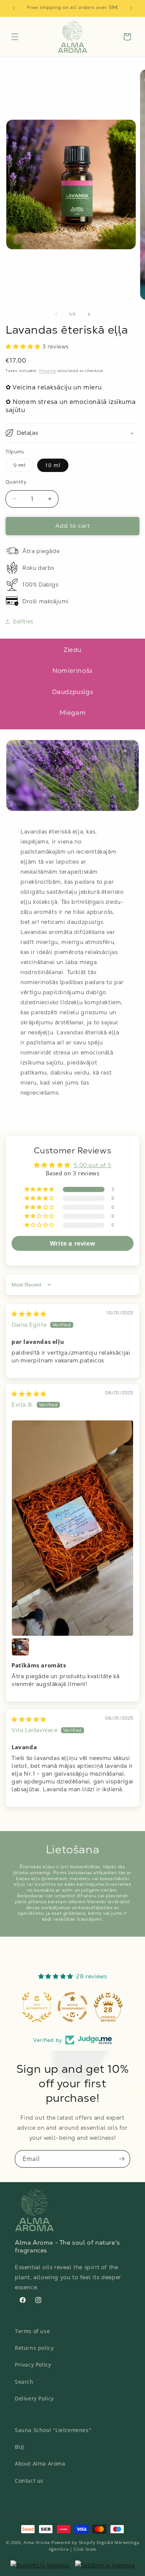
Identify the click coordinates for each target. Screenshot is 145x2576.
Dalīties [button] (23, 621)
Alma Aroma (37, 2542)
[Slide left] (56, 314)
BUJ (20, 2447)
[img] (29, 1314)
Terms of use (32, 2331)
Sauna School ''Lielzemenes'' (53, 2430)
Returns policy (34, 2348)
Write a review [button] (72, 1243)
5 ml (23, 467)
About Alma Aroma (40, 2463)
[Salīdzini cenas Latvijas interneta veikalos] (40, 2565)
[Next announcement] (131, 8)
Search (24, 2382)
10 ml (53, 465)
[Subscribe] (122, 2159)
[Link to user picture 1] (72, 1528)
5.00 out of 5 (92, 1165)
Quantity (16, 482)
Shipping (47, 370)
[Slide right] (89, 314)
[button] (15, 37)
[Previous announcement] (14, 8)
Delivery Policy (34, 2398)
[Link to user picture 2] (20, 1647)
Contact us (29, 2481)
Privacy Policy (33, 2365)
